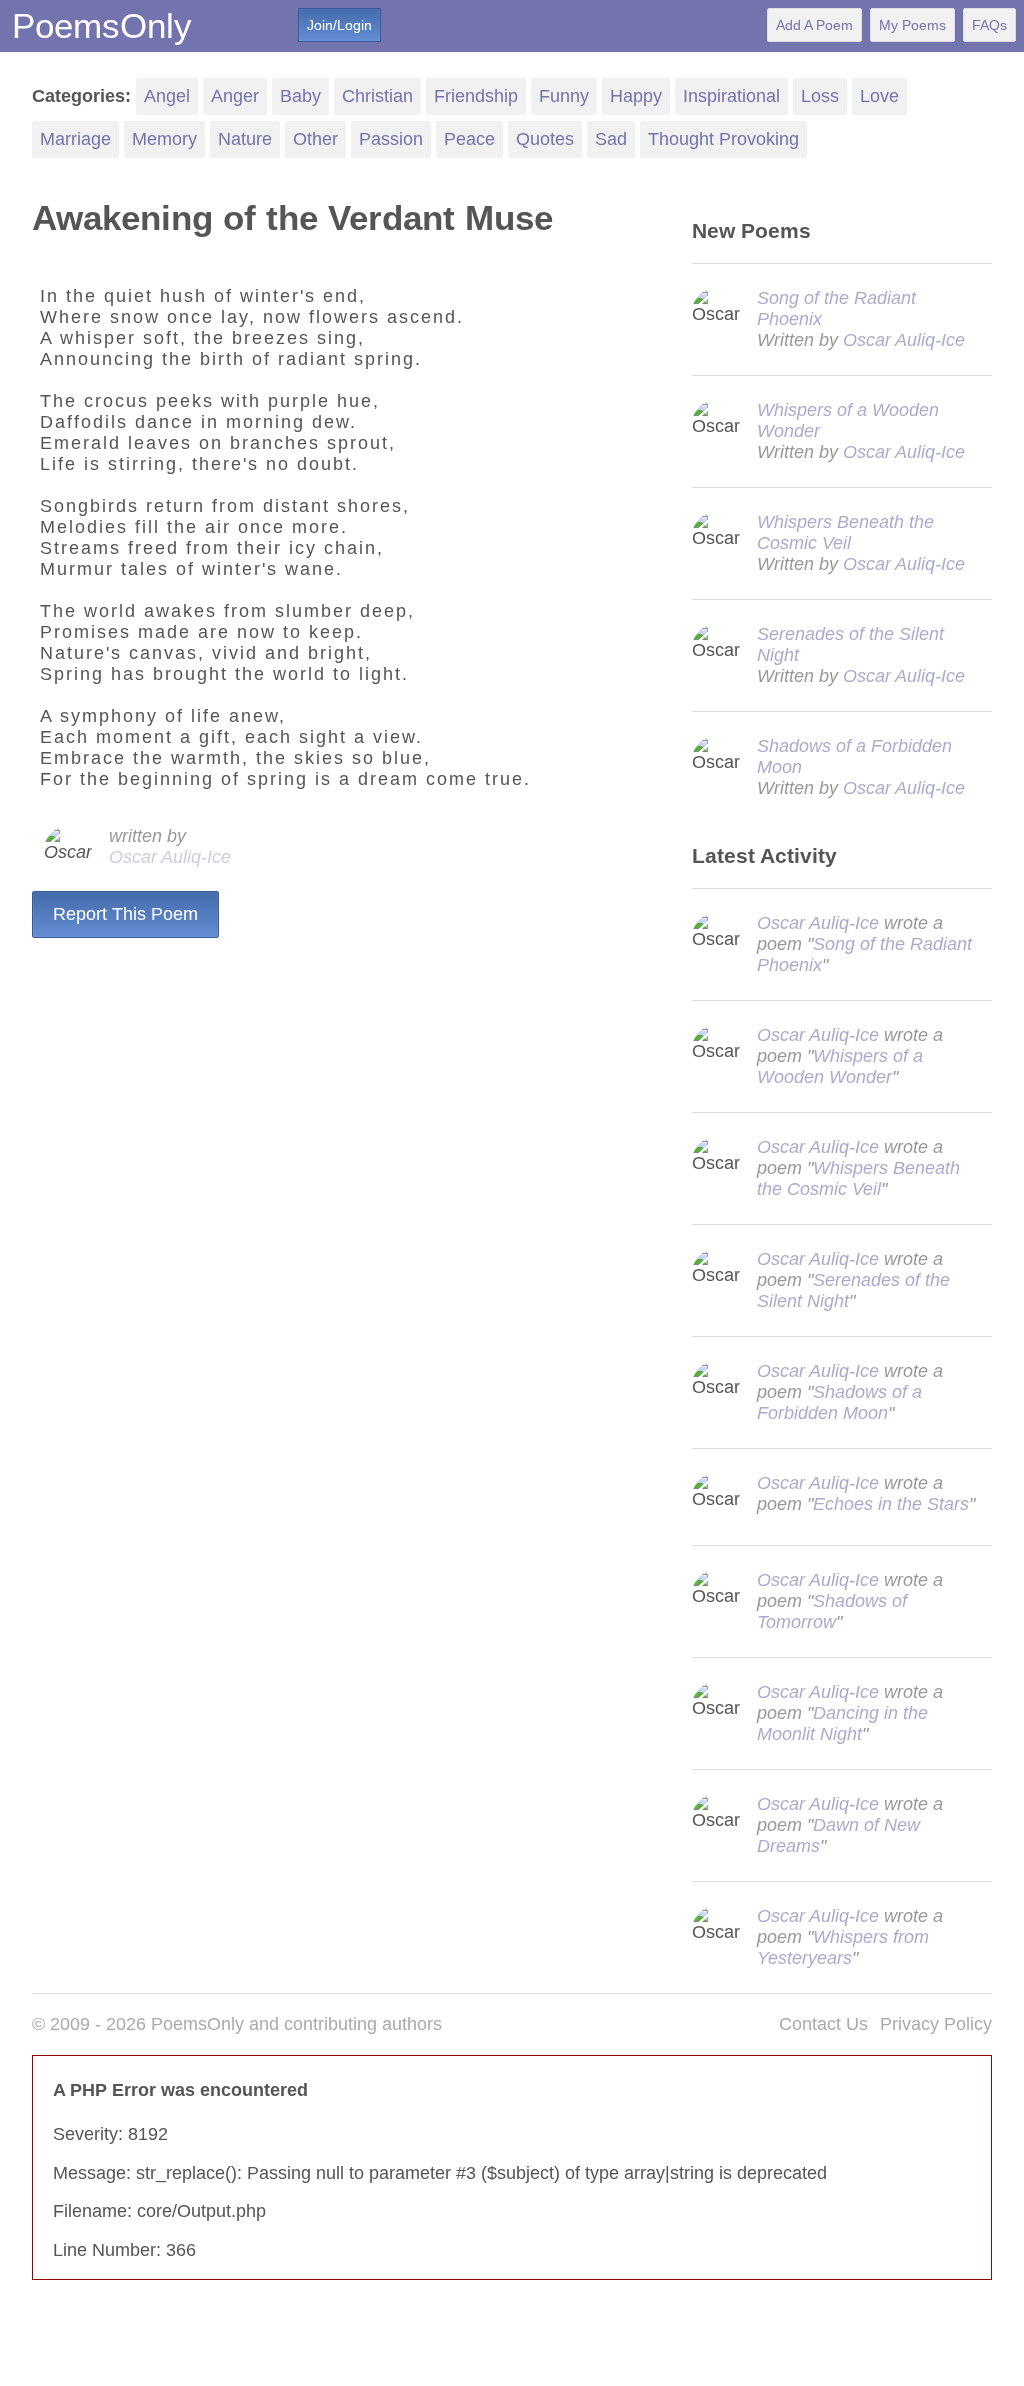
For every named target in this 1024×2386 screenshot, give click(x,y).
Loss (820, 96)
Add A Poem (814, 25)
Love (879, 96)
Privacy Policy (936, 2024)
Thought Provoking (723, 139)
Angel (167, 96)
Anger (235, 96)
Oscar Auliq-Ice (170, 857)
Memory (164, 139)
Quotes (545, 139)
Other (315, 139)
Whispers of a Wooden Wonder (840, 1066)
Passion (391, 139)
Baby (300, 96)
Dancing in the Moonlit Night (842, 1723)
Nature (245, 139)
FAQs (989, 25)
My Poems (912, 25)
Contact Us (823, 2024)
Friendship (476, 96)
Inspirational (731, 96)
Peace (469, 139)
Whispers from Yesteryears (843, 1947)
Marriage (75, 139)
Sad (611, 139)
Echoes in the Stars (891, 1504)
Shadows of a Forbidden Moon (839, 1402)
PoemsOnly (102, 25)
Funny (564, 96)
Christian (377, 96)
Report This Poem (125, 914)
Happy (636, 96)
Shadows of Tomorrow (832, 1611)
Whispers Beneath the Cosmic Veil (845, 532)
